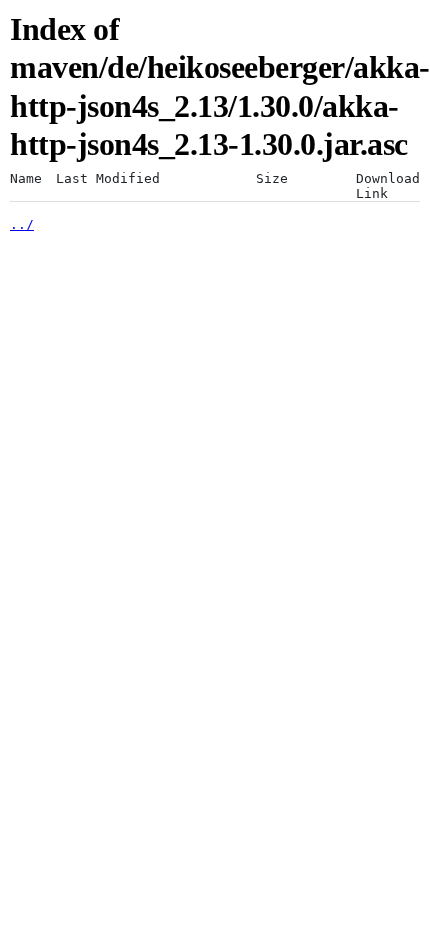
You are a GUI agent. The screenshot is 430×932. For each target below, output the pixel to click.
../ (22, 224)
